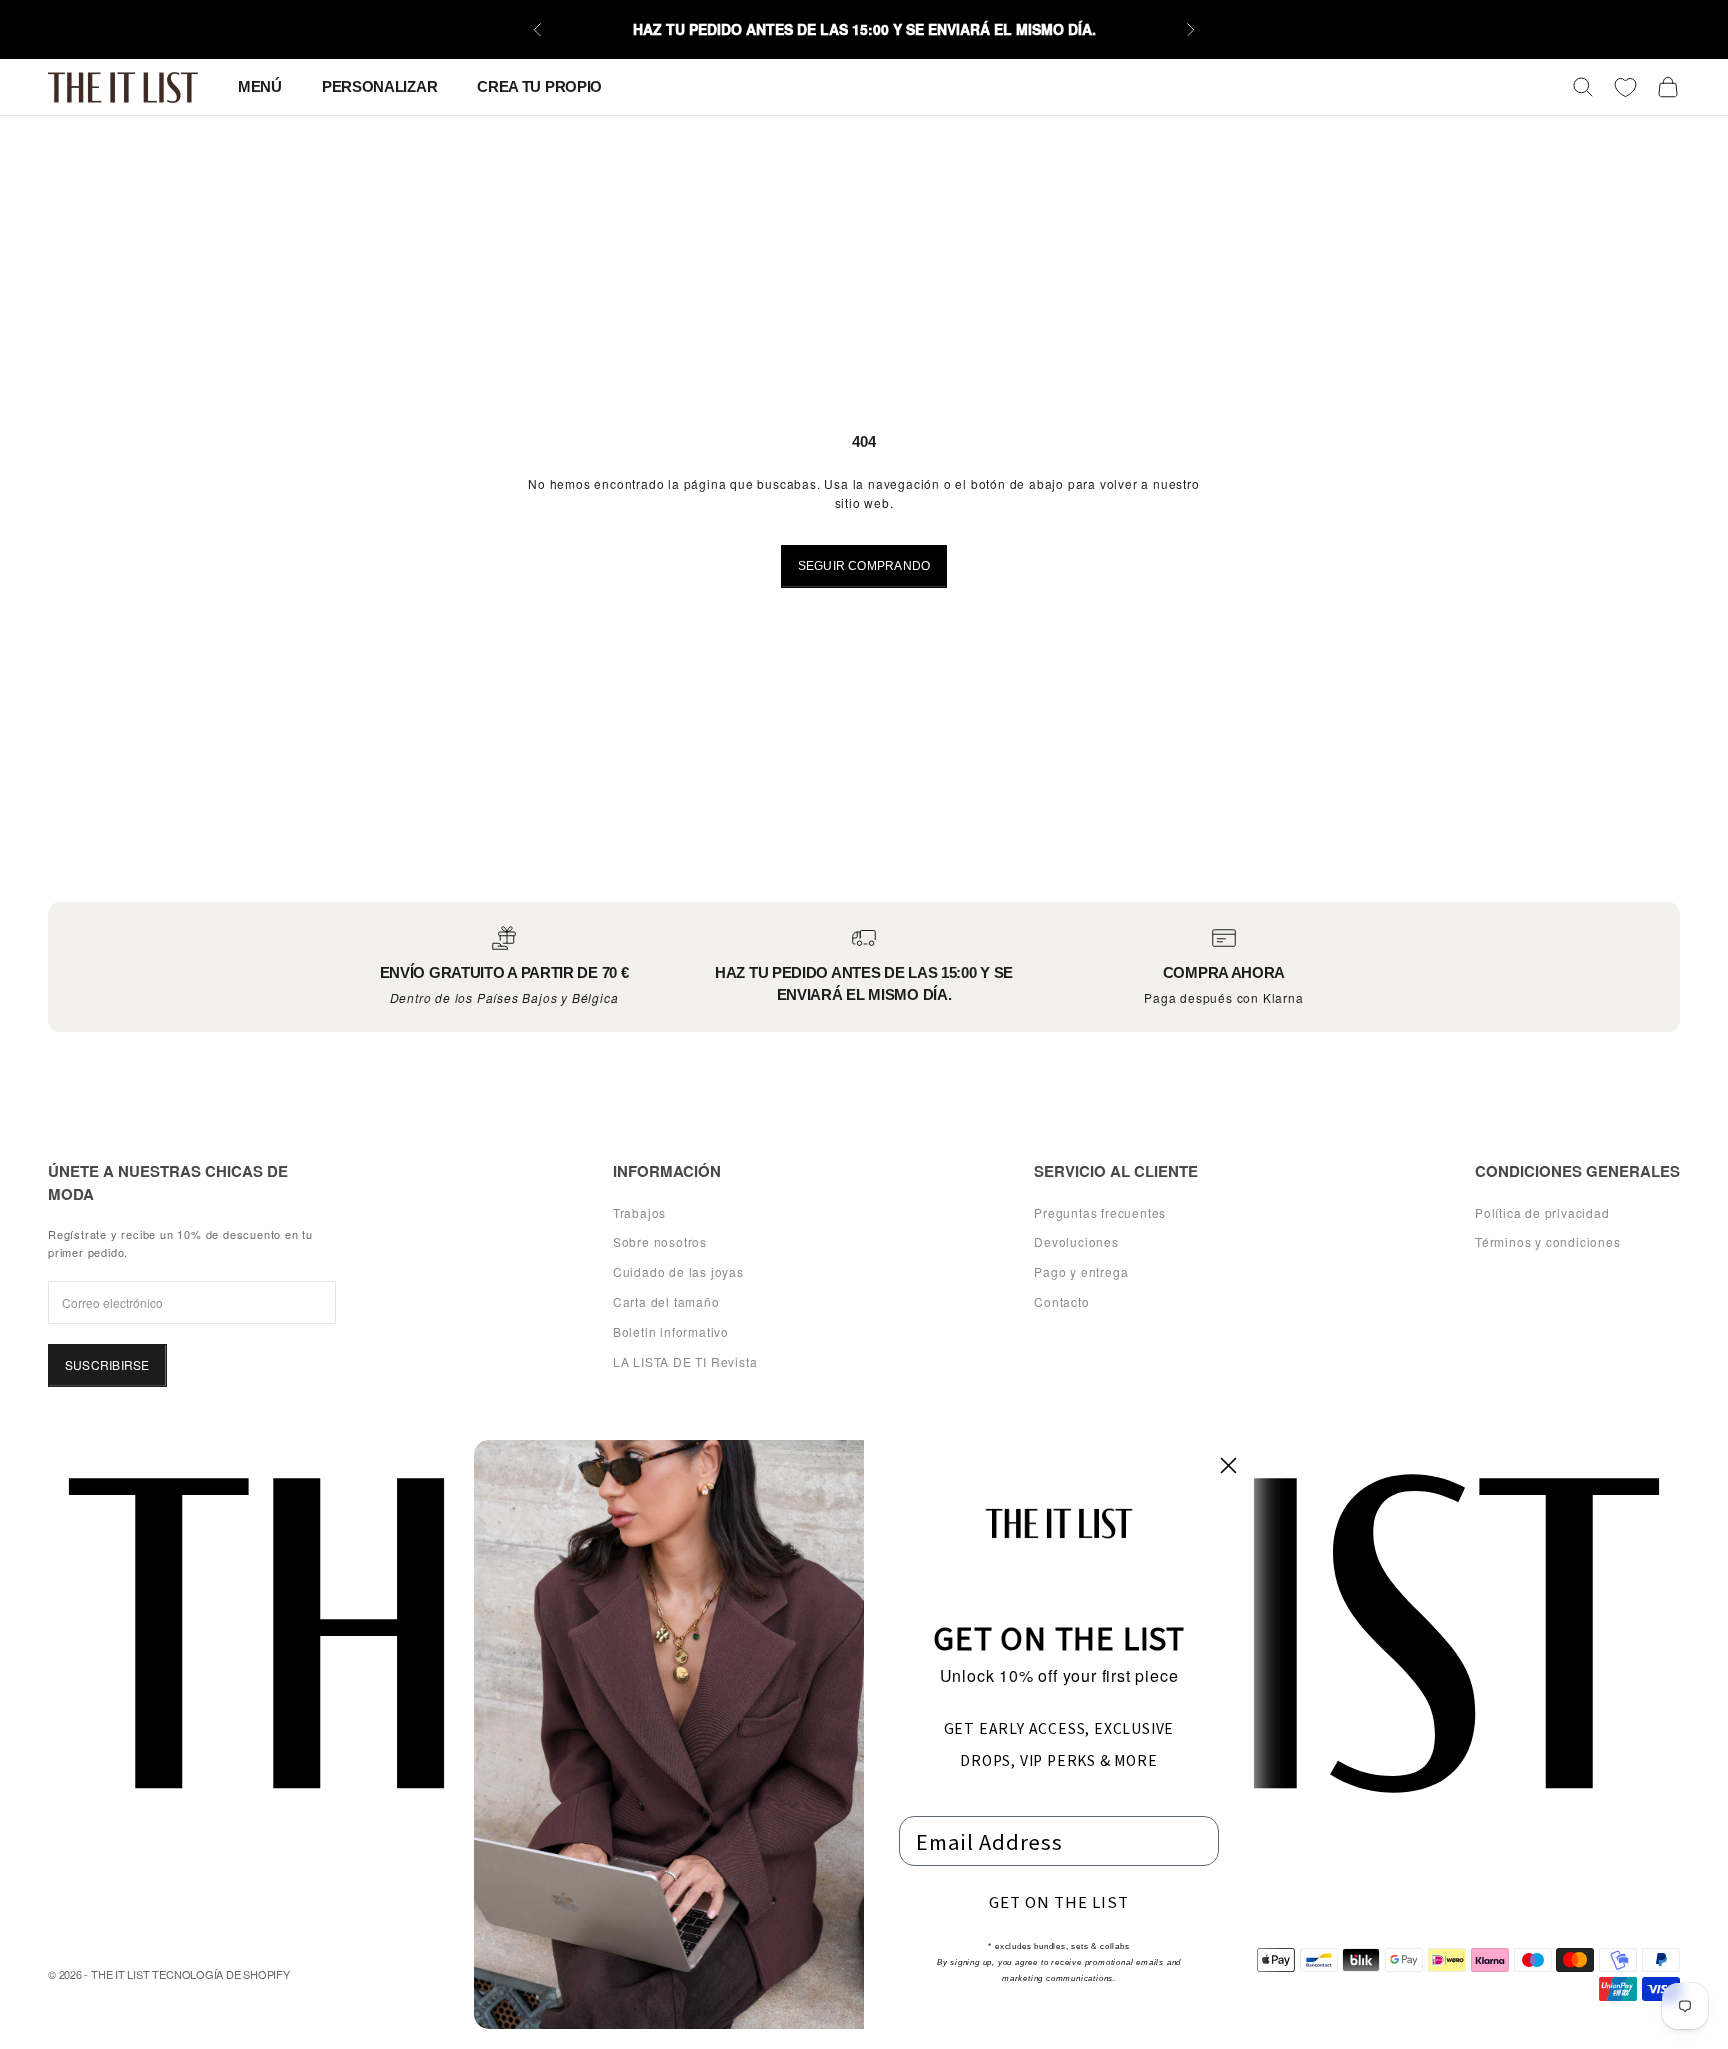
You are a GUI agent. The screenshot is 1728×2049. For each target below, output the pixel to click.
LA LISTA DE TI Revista (685, 1361)
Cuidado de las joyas (678, 1271)
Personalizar (379, 86)
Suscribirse (107, 1364)
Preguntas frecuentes (1100, 1212)
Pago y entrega (1081, 1271)
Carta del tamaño (666, 1301)
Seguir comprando (864, 566)
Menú (260, 86)
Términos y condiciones (1548, 1241)
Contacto (1061, 1301)
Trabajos (639, 1212)
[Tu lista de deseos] (1625, 87)
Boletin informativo (671, 1331)
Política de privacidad (1542, 1212)
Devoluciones (1076, 1241)
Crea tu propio (539, 86)
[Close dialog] (1228, 1465)
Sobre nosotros (660, 1241)
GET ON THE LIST (1059, 1901)
